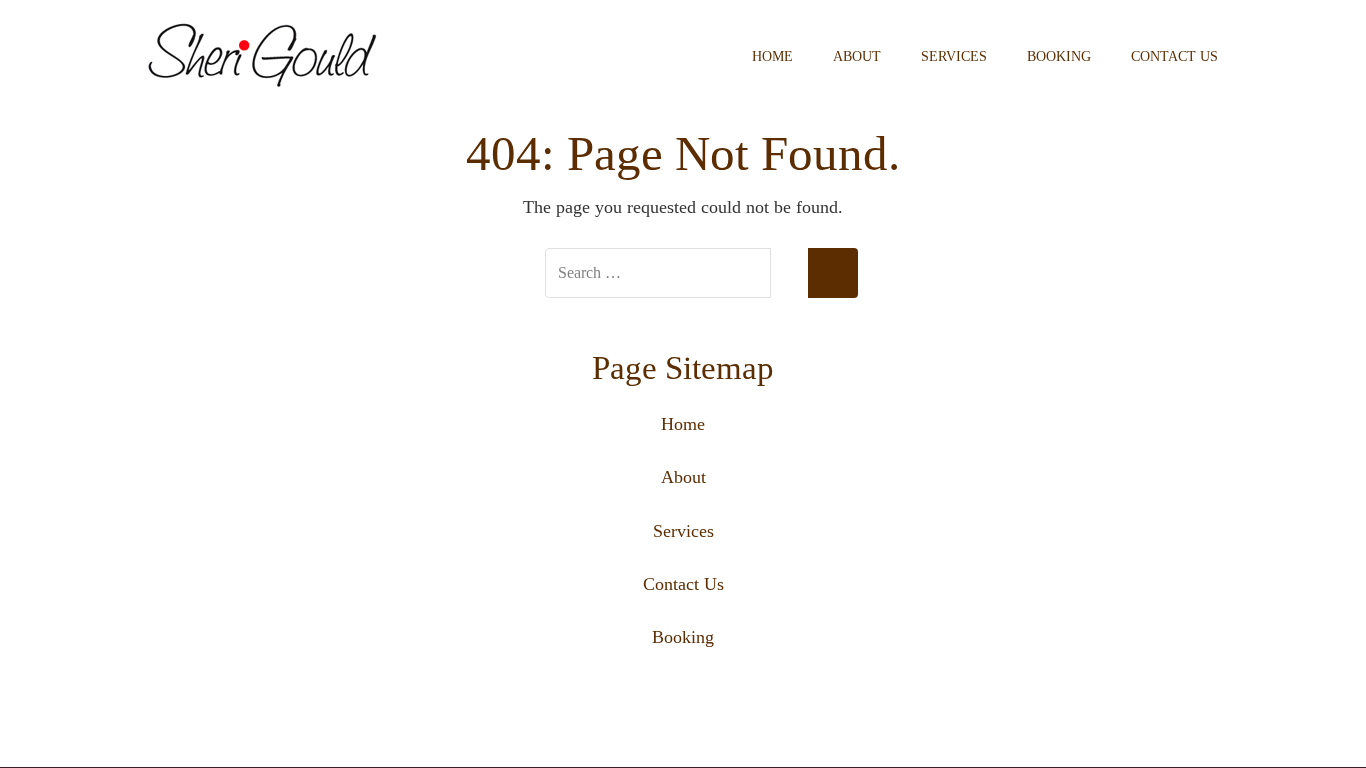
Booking (1059, 56)
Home (772, 56)
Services (954, 56)
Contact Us (1174, 56)
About (857, 56)
